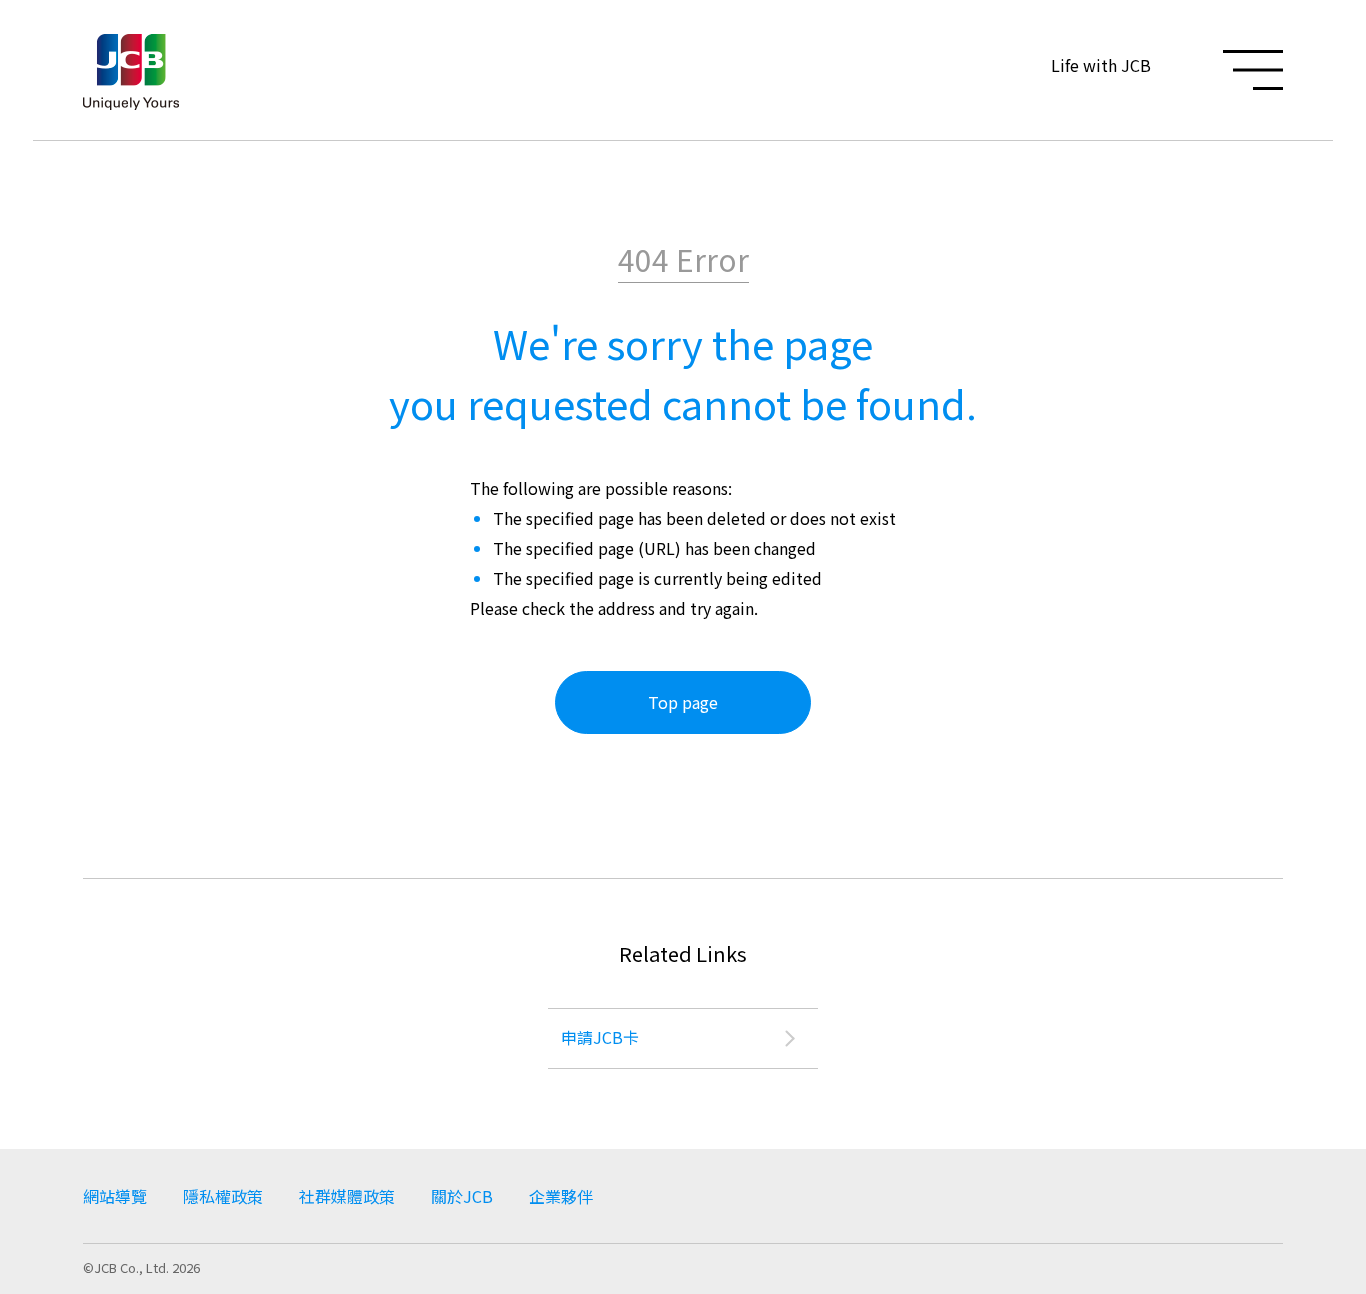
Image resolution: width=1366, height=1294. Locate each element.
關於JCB (462, 1196)
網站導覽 (115, 1196)
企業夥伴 (561, 1196)
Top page (683, 702)
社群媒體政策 (347, 1196)
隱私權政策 (223, 1196)
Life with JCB (1101, 65)
